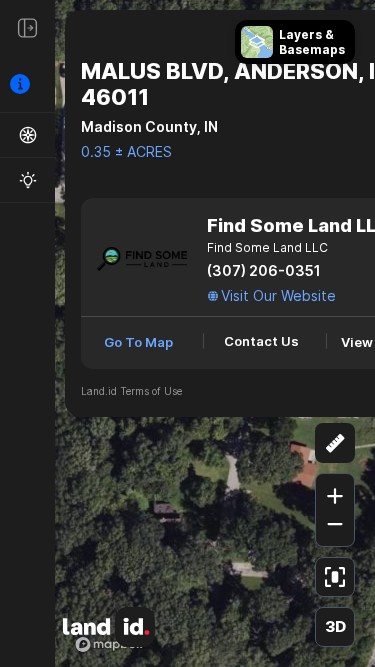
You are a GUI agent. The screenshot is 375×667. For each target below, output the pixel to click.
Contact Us (261, 341)
